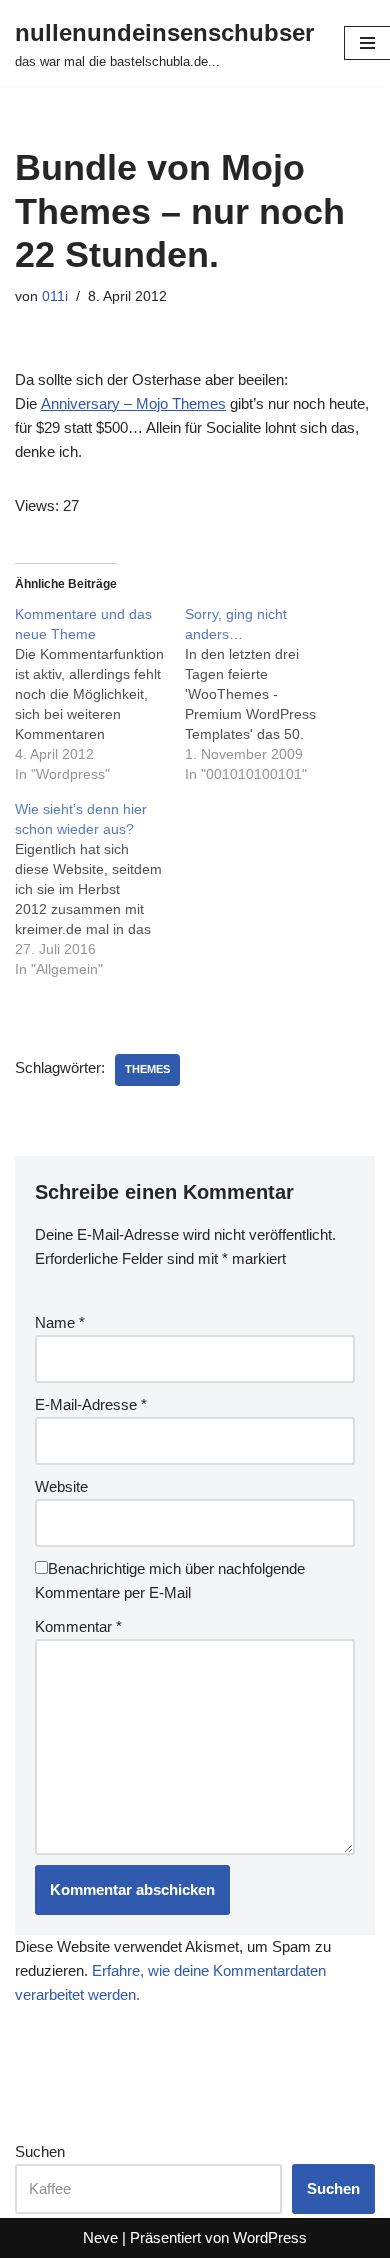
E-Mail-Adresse (91, 1404)
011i (55, 296)
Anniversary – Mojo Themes (133, 403)
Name (60, 1322)
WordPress (270, 2237)
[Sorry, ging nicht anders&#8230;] (270, 694)
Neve (100, 2237)
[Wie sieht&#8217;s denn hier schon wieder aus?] (100, 889)
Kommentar (78, 1626)
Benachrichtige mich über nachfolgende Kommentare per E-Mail (170, 1580)
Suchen (40, 2151)
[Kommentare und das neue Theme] (100, 694)
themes (147, 1069)
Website (61, 1486)
